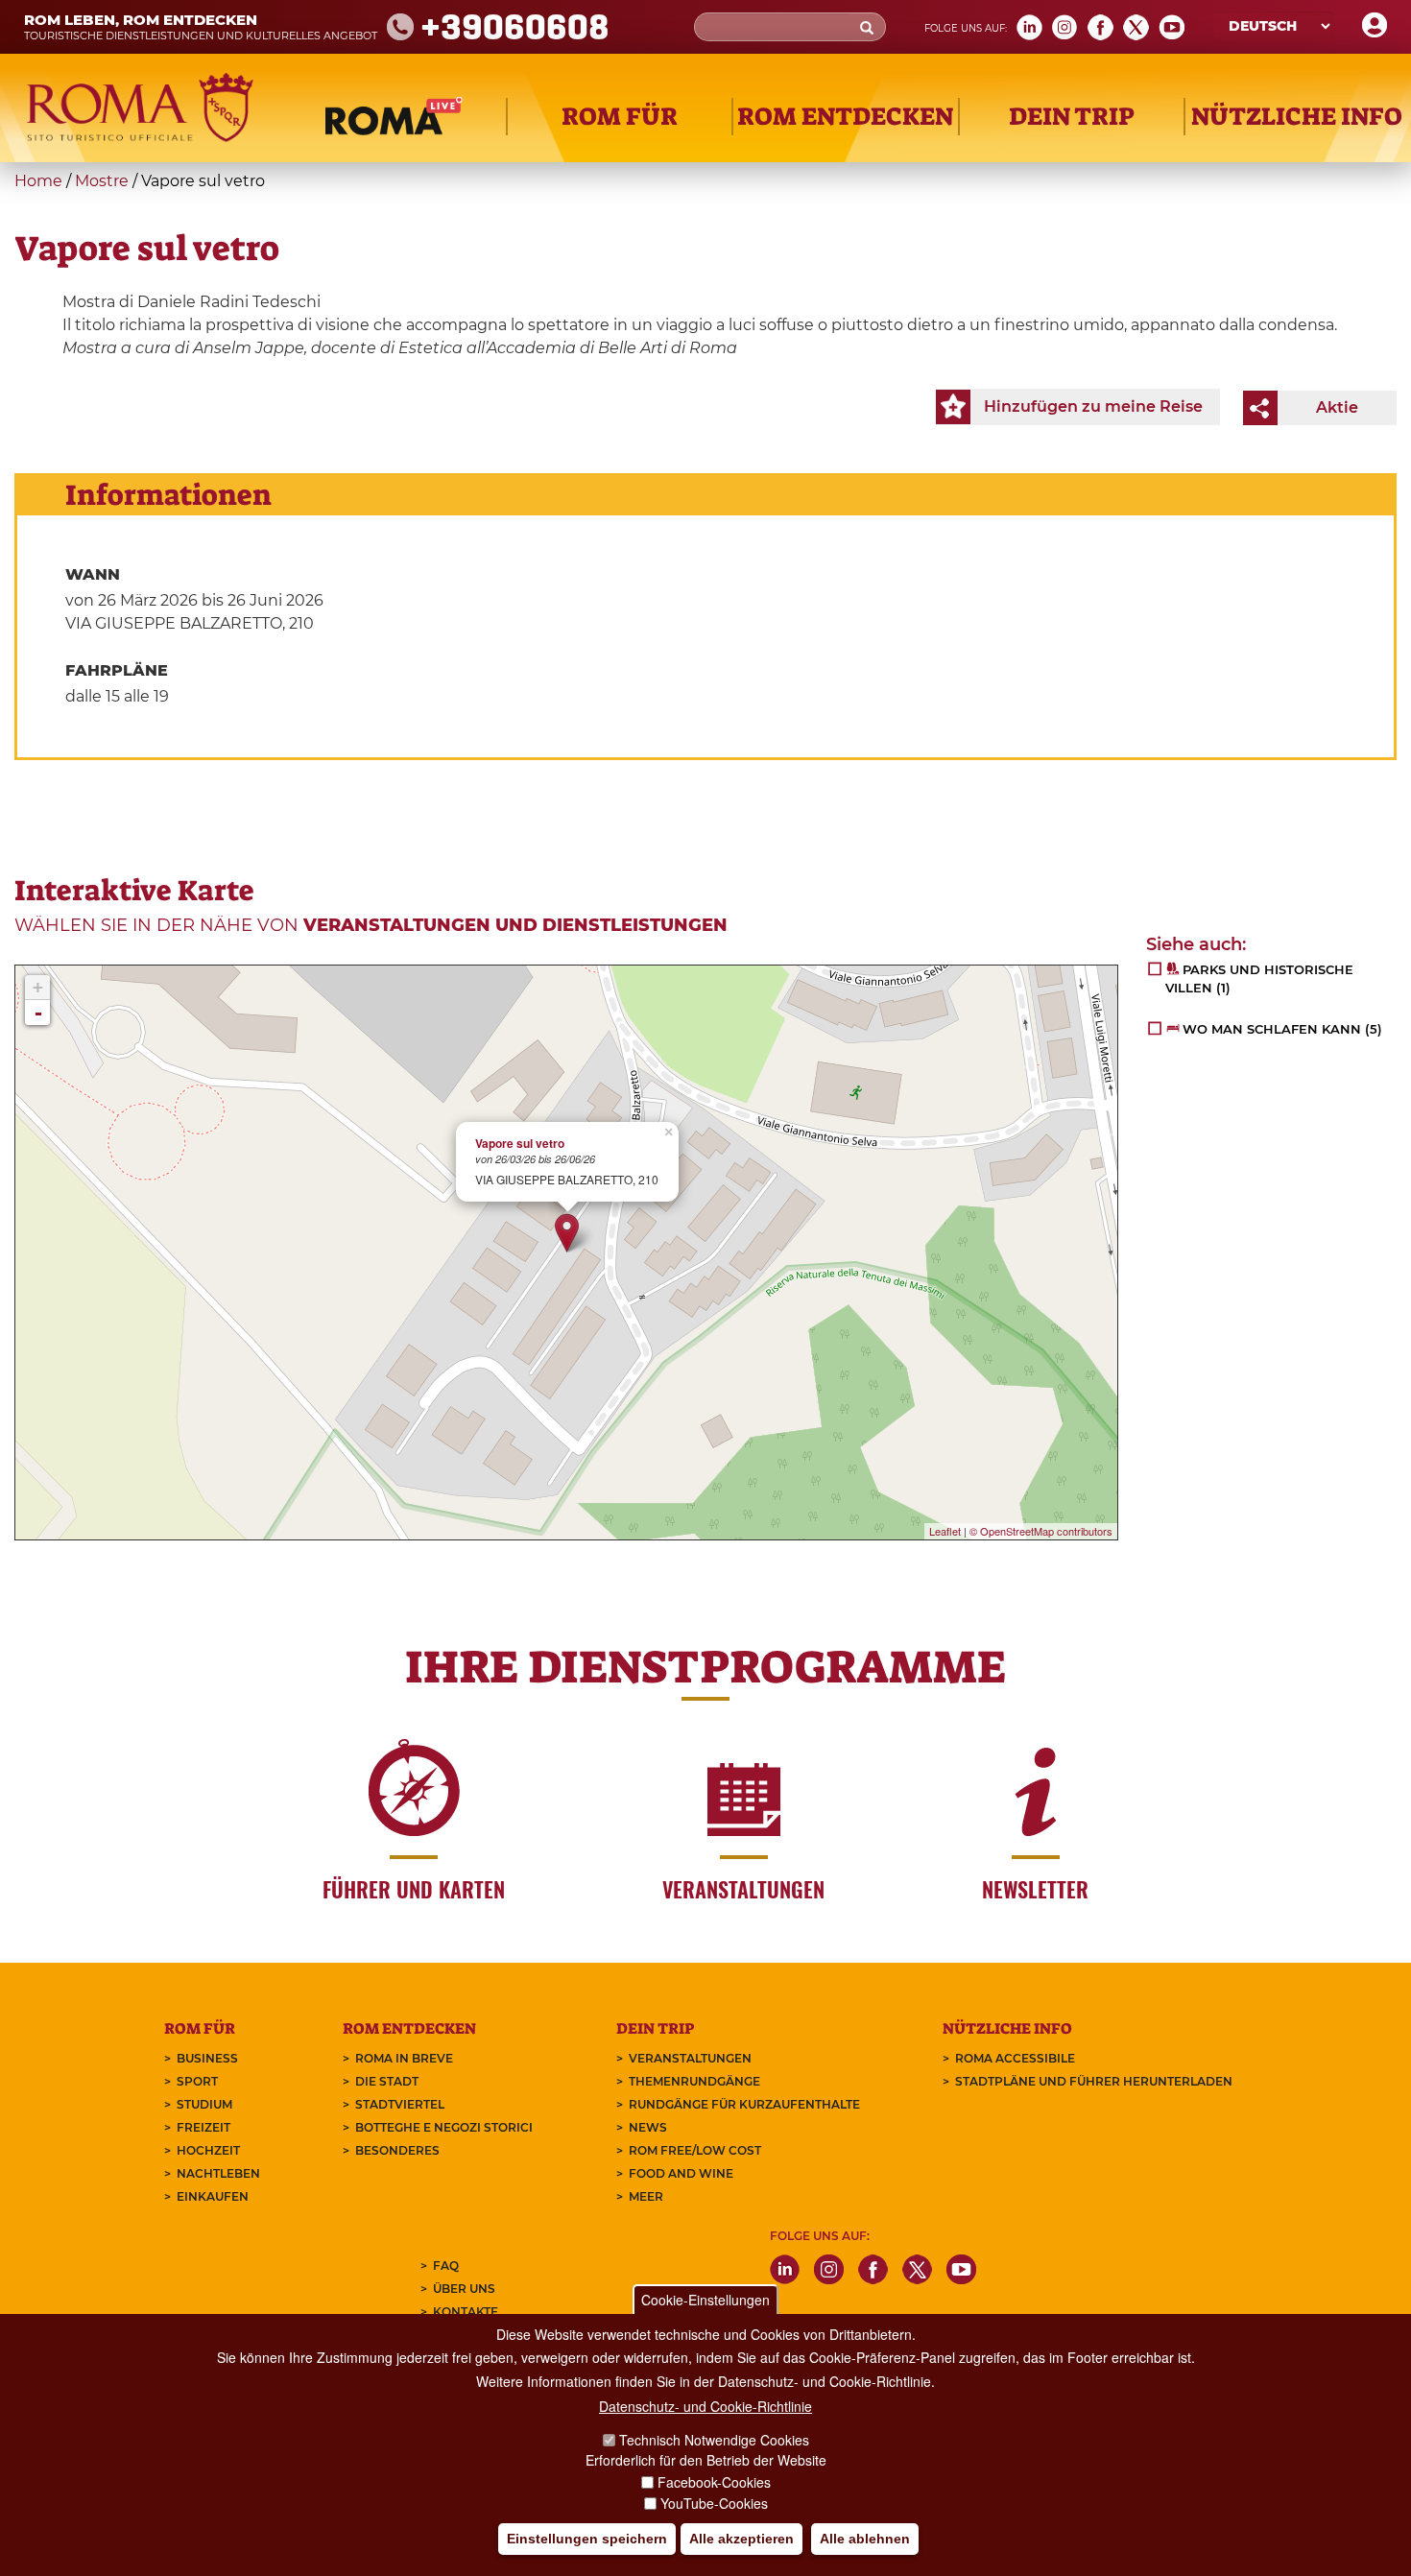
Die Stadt (387, 2081)
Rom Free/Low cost (695, 2150)
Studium (204, 2104)
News (648, 2127)
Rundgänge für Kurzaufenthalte (744, 2104)
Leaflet (945, 1531)
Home (38, 181)
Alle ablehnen (865, 2539)
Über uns (464, 2289)
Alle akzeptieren (741, 2539)
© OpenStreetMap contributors (1041, 1531)
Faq (446, 2266)
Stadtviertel (400, 2104)
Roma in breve (404, 2058)
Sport (197, 2081)
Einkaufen (213, 2196)
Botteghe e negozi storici (444, 2127)
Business (207, 2058)
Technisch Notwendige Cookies (714, 2441)
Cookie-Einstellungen (705, 2300)
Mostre (102, 181)
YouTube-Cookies (714, 2503)
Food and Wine (681, 2173)
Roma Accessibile (1015, 2058)
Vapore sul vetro (520, 1144)
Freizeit (203, 2127)
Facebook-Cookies (714, 2482)
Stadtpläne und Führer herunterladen (1094, 2081)
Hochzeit (208, 2150)
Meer (646, 2196)
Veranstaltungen (690, 2058)
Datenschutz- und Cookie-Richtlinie (705, 2406)
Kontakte (466, 2312)
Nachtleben (218, 2173)
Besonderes (397, 2150)
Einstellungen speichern (587, 2539)
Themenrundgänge (694, 2081)
